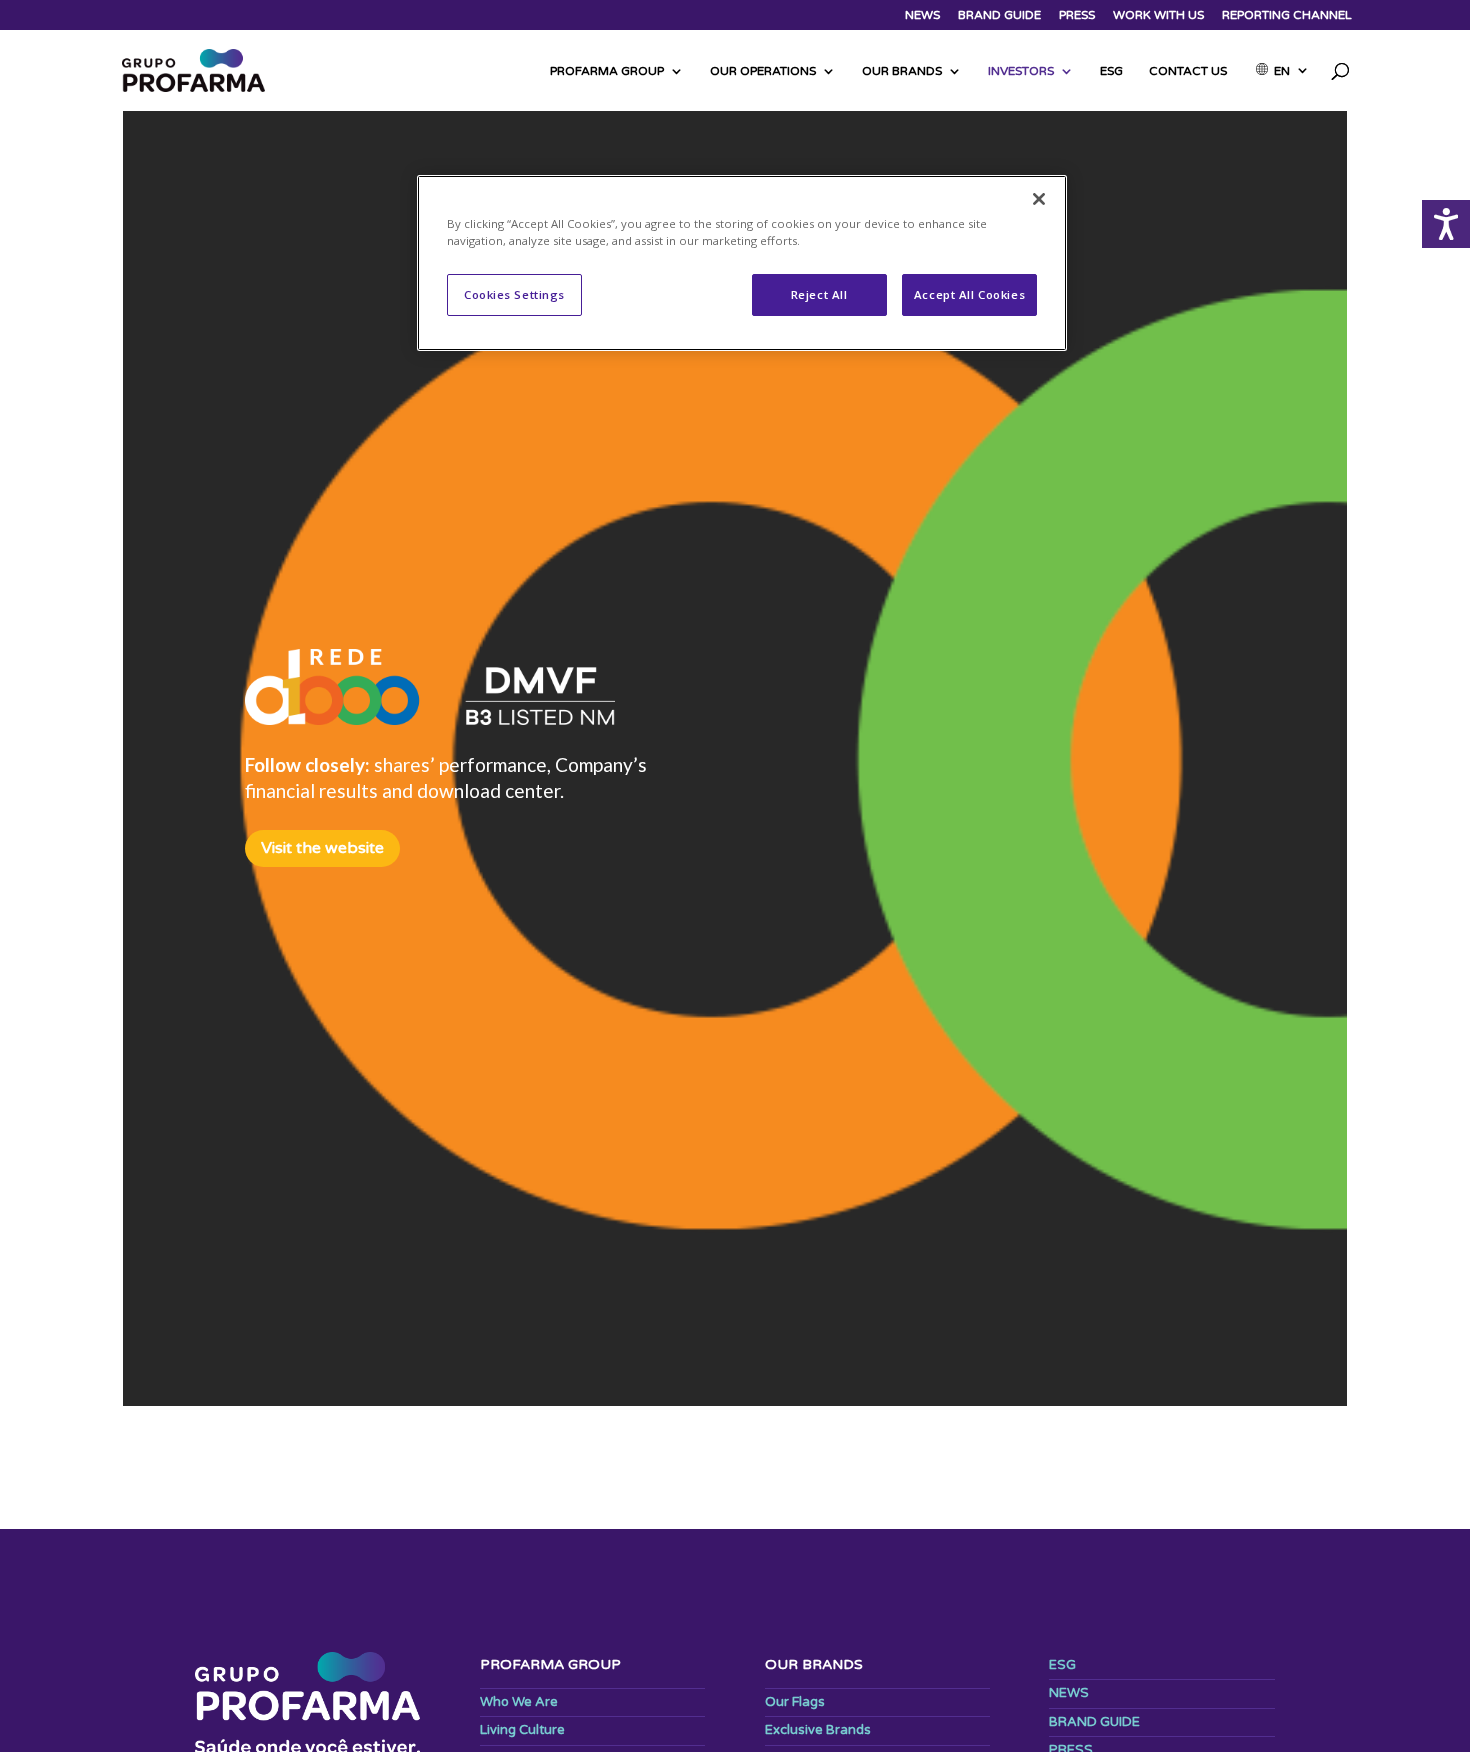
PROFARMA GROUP (607, 71)
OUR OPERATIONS (763, 71)
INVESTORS (1021, 71)
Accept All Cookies (969, 294)
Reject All (819, 294)
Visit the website (322, 848)
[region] (742, 263)
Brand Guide (999, 15)
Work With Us (1158, 15)
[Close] (1039, 199)
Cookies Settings (514, 294)
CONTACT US (1188, 71)
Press (1077, 15)
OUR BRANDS (902, 71)
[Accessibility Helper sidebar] (1446, 224)
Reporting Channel (1287, 15)
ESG (1111, 71)
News (922, 15)
